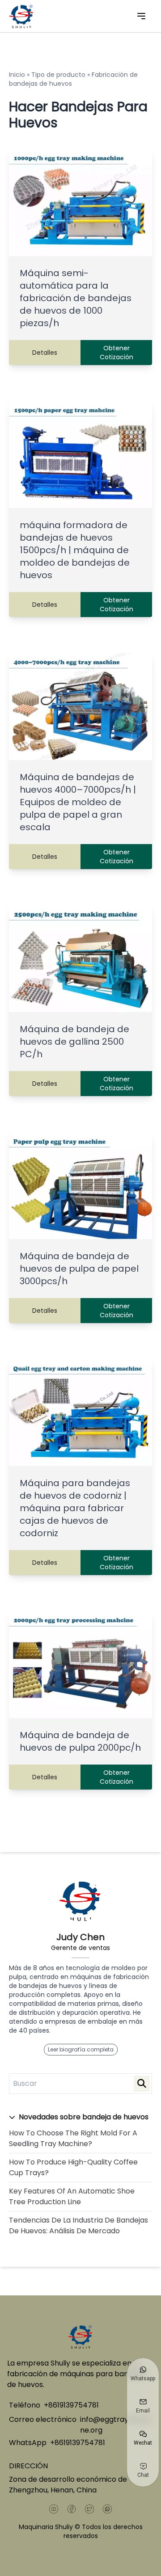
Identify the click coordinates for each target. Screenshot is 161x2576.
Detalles (45, 353)
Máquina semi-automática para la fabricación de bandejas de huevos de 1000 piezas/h (76, 298)
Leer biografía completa (81, 2049)
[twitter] (89, 2509)
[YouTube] (54, 2509)
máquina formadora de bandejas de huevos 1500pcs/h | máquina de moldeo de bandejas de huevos (75, 550)
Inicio (17, 75)
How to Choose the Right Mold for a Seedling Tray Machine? (73, 2138)
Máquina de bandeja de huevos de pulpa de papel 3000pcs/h (79, 1269)
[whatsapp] (107, 2509)
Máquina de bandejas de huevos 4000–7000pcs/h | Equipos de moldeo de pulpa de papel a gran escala (78, 802)
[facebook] (72, 2509)
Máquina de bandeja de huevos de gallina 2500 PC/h (74, 1042)
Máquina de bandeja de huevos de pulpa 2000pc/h (80, 1741)
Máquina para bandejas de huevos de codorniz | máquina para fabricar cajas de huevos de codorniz (75, 1508)
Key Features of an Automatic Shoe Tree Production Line (72, 2196)
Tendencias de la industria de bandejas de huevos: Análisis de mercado (78, 2225)
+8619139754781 (71, 2405)
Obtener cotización (117, 353)
